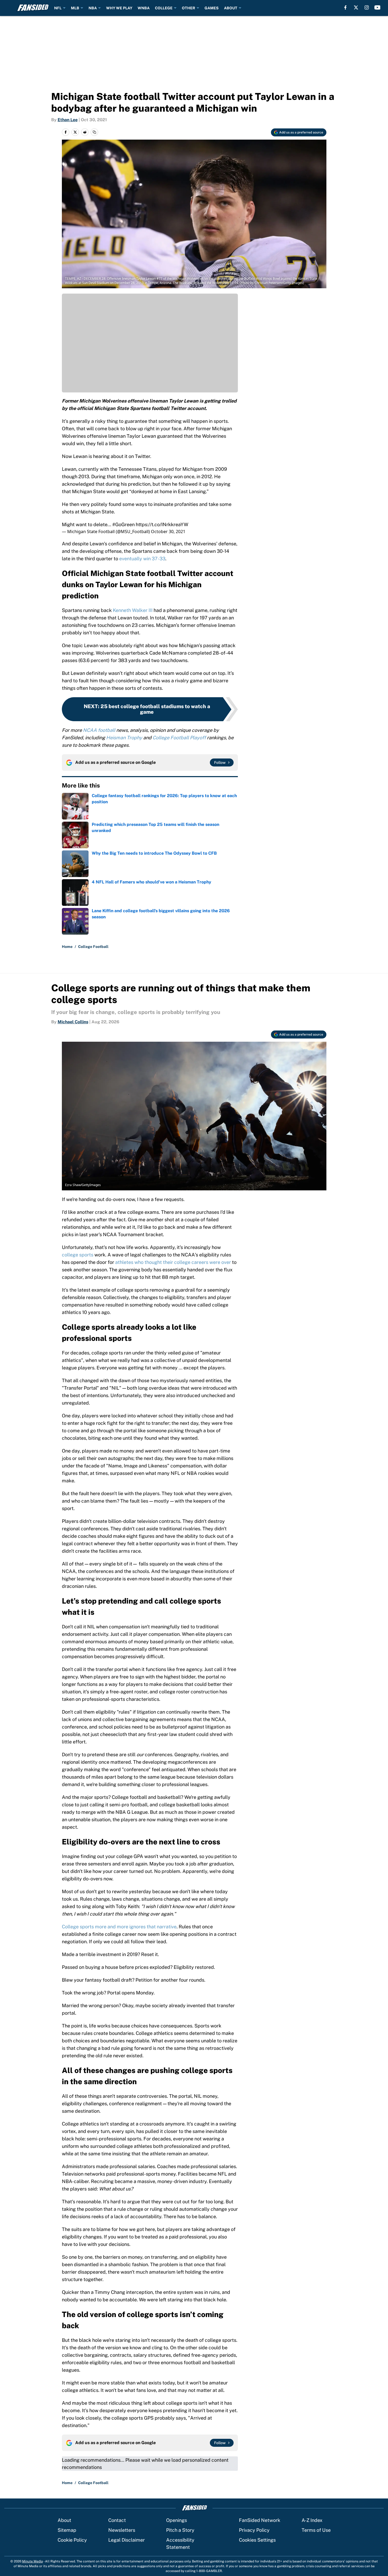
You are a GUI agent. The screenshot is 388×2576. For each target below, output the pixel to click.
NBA (93, 8)
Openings (177, 2520)
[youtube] (377, 7)
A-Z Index (312, 2520)
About (64, 2520)
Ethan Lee (68, 120)
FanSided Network (260, 2520)
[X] (356, 7)
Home (67, 947)
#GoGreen (123, 524)
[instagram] (367, 7)
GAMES (212, 8)
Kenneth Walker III (132, 610)
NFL (58, 8)
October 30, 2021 (168, 532)
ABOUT (231, 8)
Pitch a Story (180, 2530)
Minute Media (33, 2561)
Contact (117, 2520)
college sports (78, 1255)
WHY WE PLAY (119, 8)
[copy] (94, 132)
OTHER (189, 8)
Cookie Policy (72, 2540)
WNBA (144, 8)
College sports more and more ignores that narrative (119, 1927)
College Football (93, 947)
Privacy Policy (254, 2530)
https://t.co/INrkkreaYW (162, 524)
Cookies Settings (257, 2540)
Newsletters (122, 2530)
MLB (75, 8)
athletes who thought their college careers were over (173, 1262)
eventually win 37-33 (142, 559)
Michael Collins (73, 1022)
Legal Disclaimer (127, 2540)
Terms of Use (316, 2530)
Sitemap (67, 2530)
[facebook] (345, 7)
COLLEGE (164, 8)
